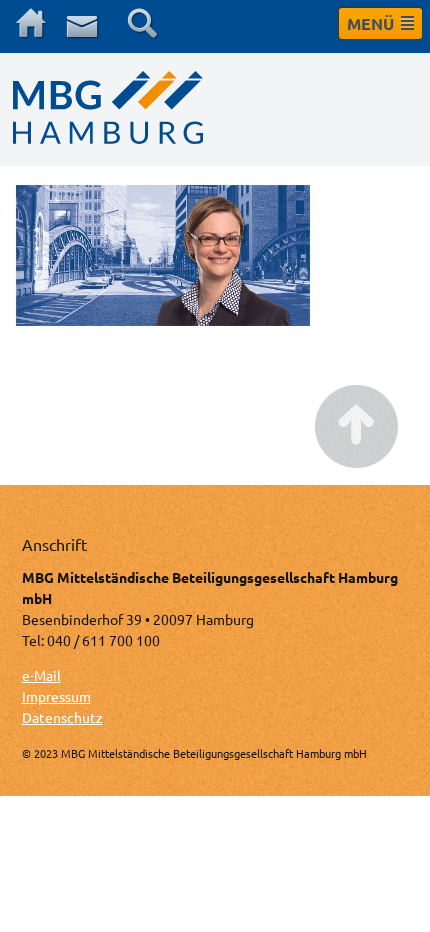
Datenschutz (62, 717)
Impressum (56, 696)
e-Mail (41, 675)
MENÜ (370, 23)
